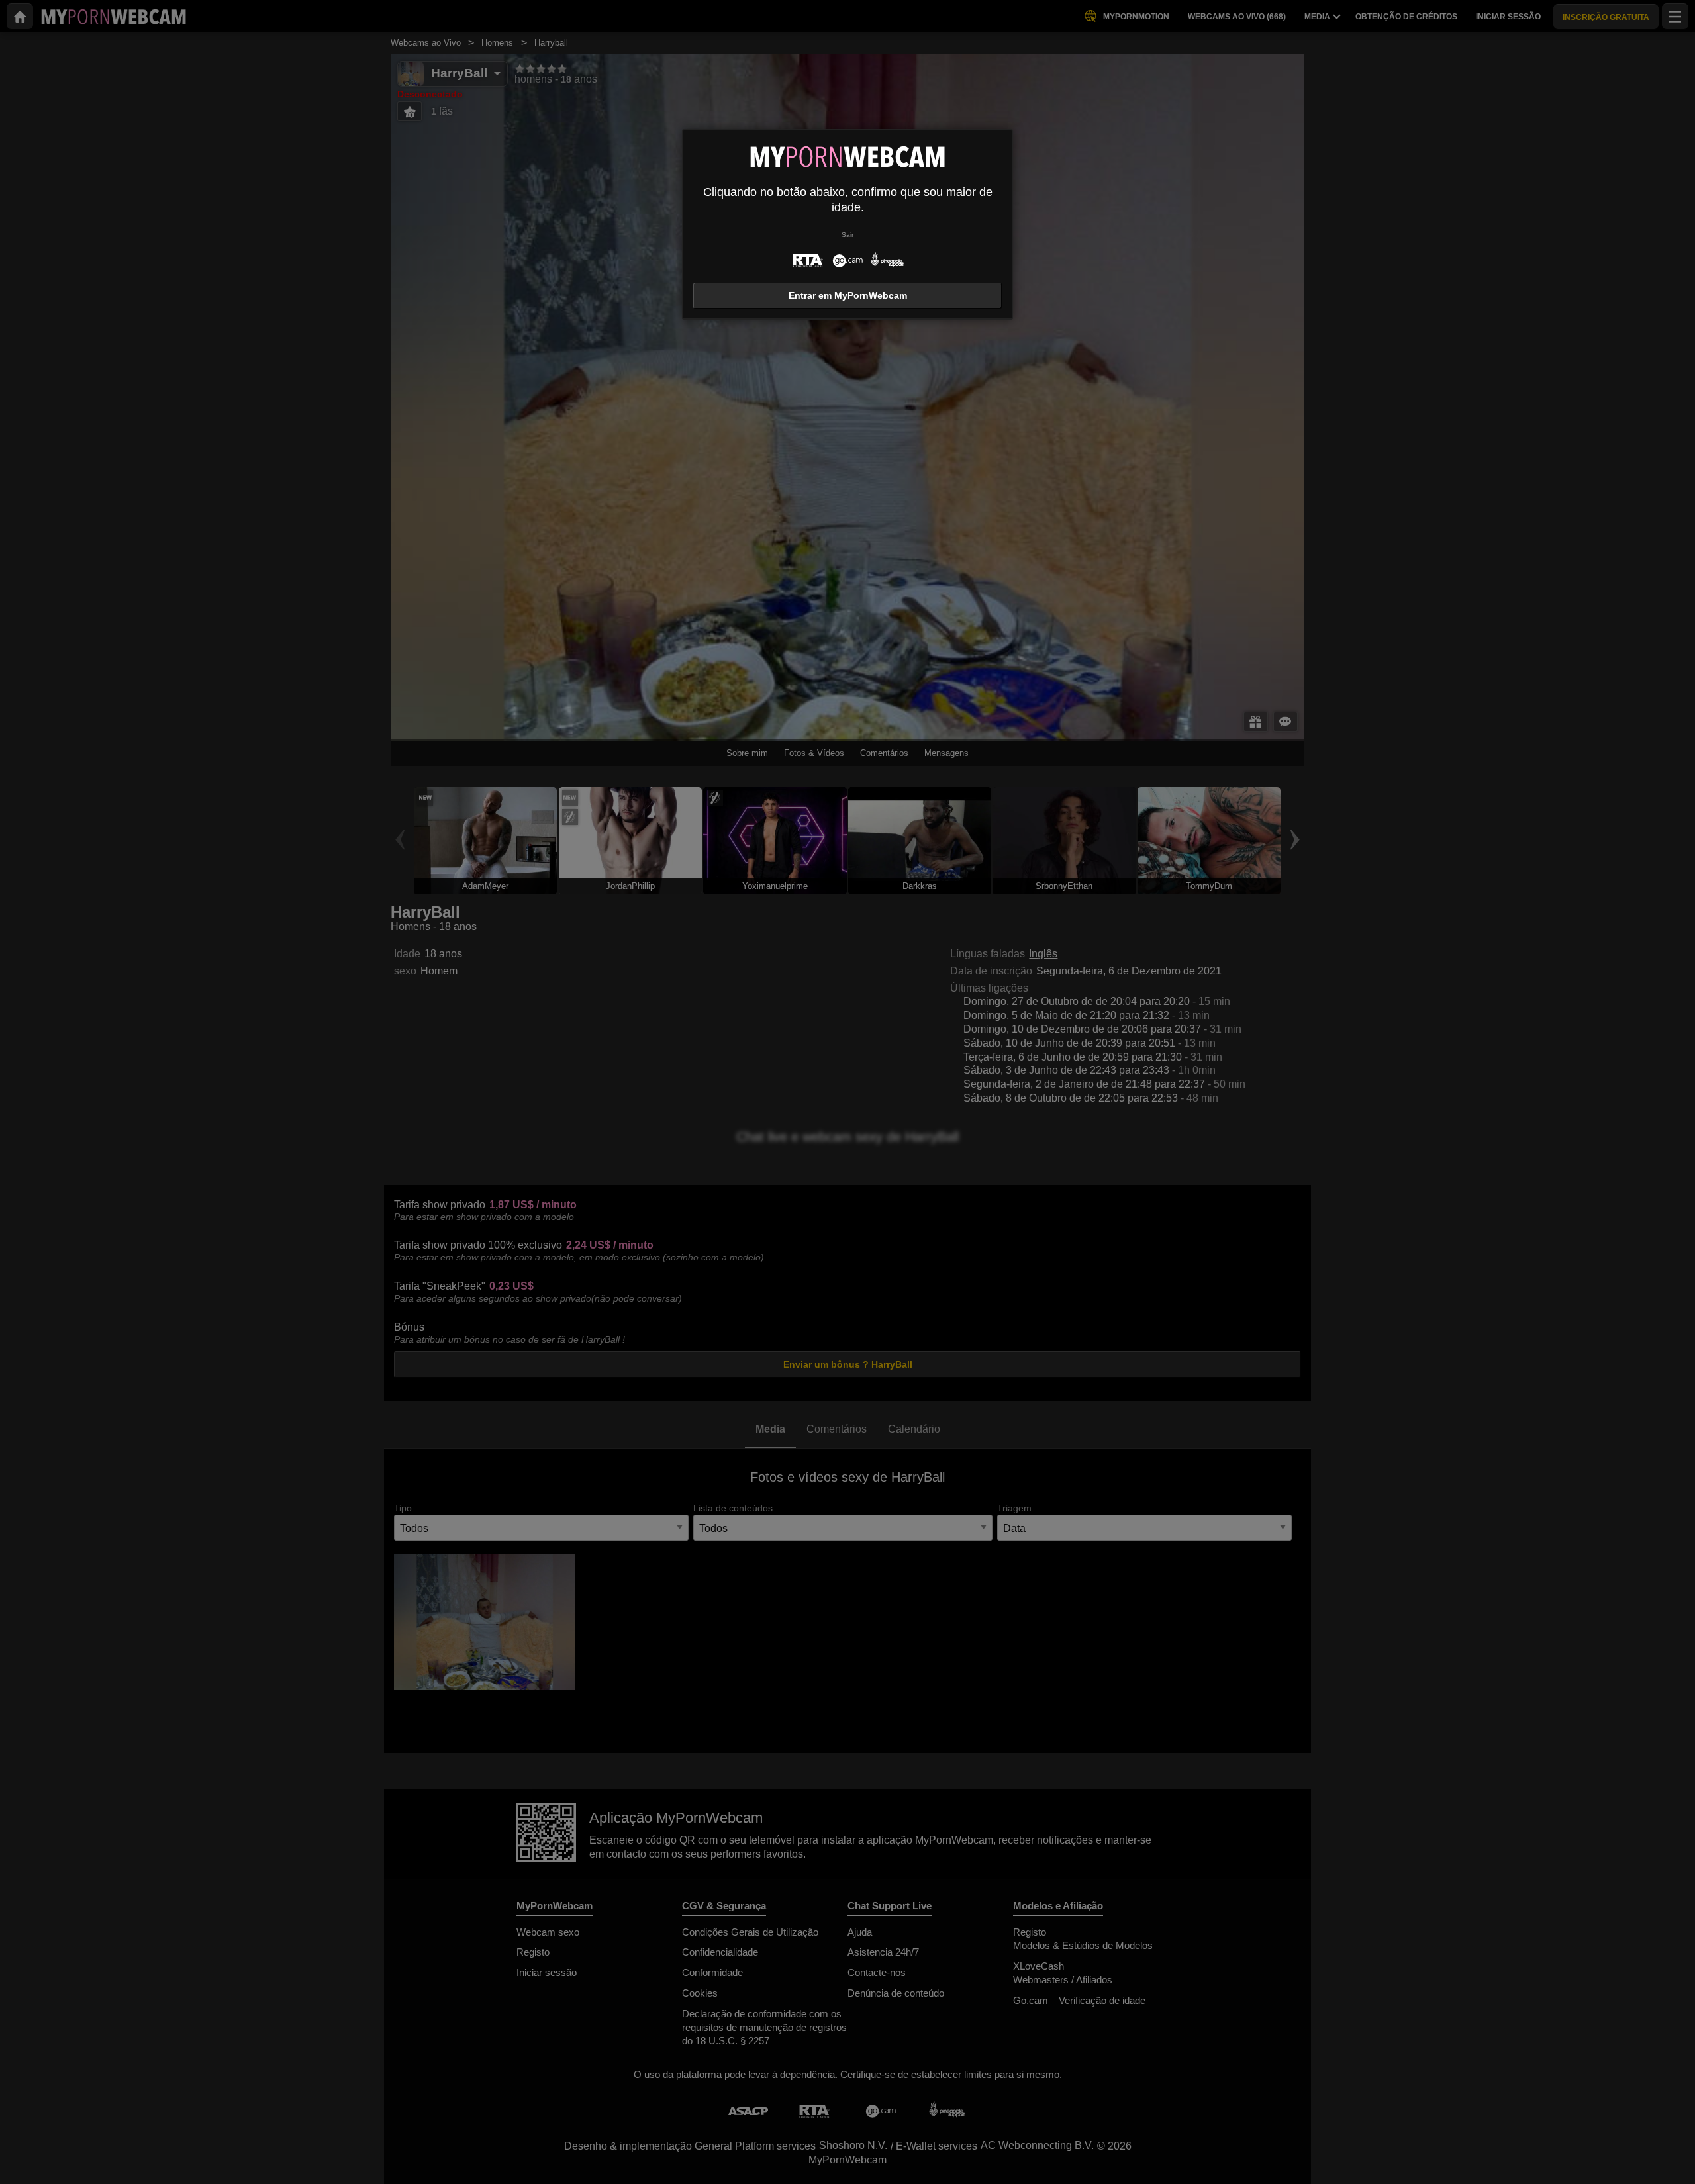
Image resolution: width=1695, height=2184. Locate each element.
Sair (847, 235)
